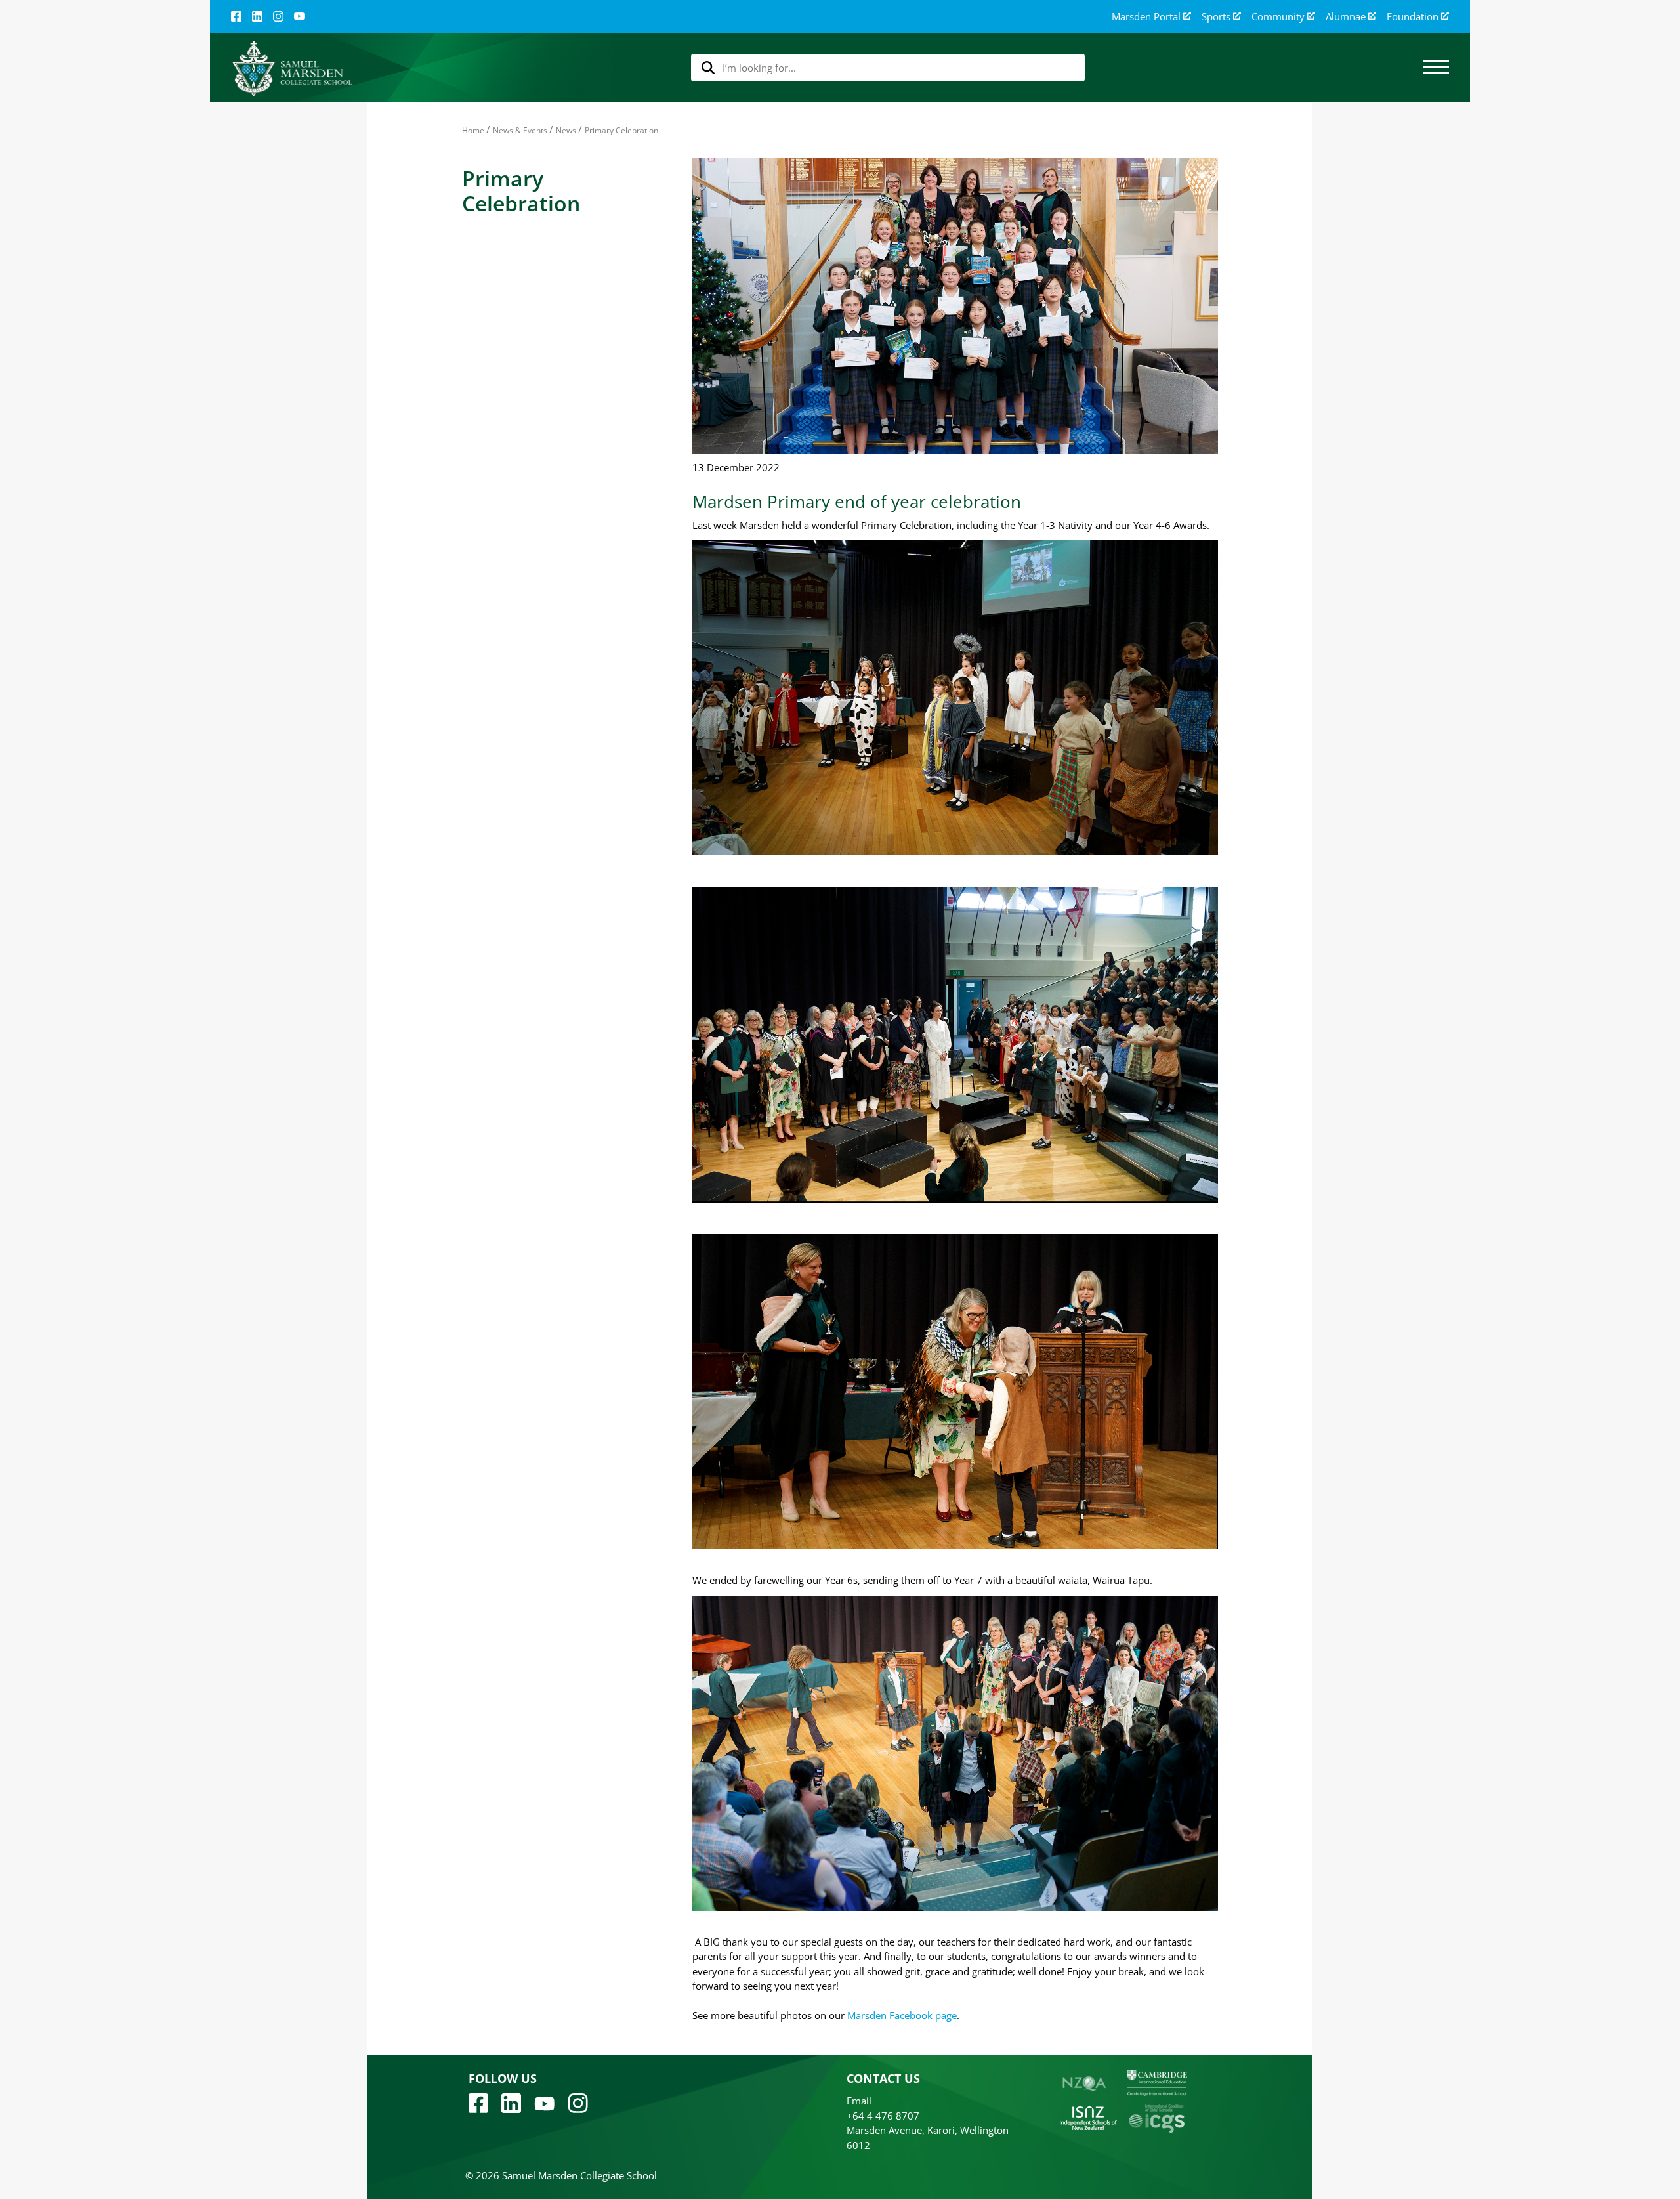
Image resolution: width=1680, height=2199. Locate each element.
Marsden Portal (1146, 17)
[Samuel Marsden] (292, 68)
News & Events (520, 130)
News (566, 130)
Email (859, 2101)
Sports (1216, 17)
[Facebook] (236, 16)
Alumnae (1346, 17)
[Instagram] (278, 16)
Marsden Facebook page (902, 2015)
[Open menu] (1436, 68)
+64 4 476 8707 (883, 2116)
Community (1278, 17)
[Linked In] (257, 16)
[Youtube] (544, 2103)
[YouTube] (299, 16)
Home (473, 130)
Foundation (1413, 17)
